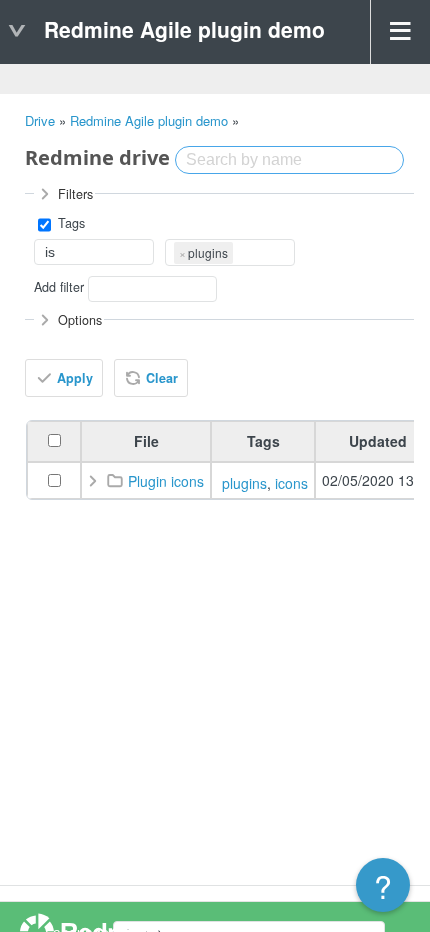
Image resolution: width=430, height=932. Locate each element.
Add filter (59, 287)
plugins (244, 483)
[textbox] (239, 251)
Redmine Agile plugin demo (149, 120)
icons (291, 483)
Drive (40, 120)
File (146, 441)
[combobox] (230, 252)
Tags (69, 224)
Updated (378, 441)
